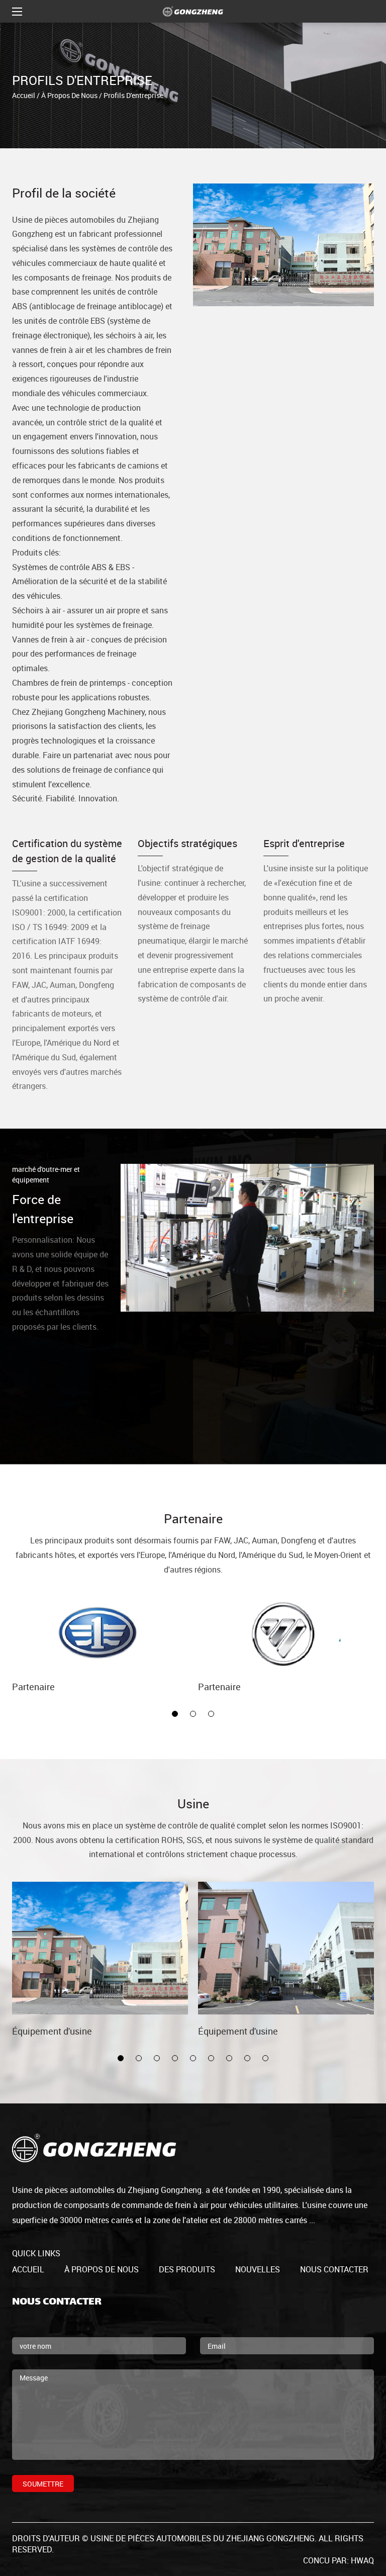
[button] (175, 1714)
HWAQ (362, 2560)
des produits (187, 2269)
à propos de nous (69, 95)
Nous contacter (334, 2269)
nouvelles (258, 2269)
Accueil (24, 95)
